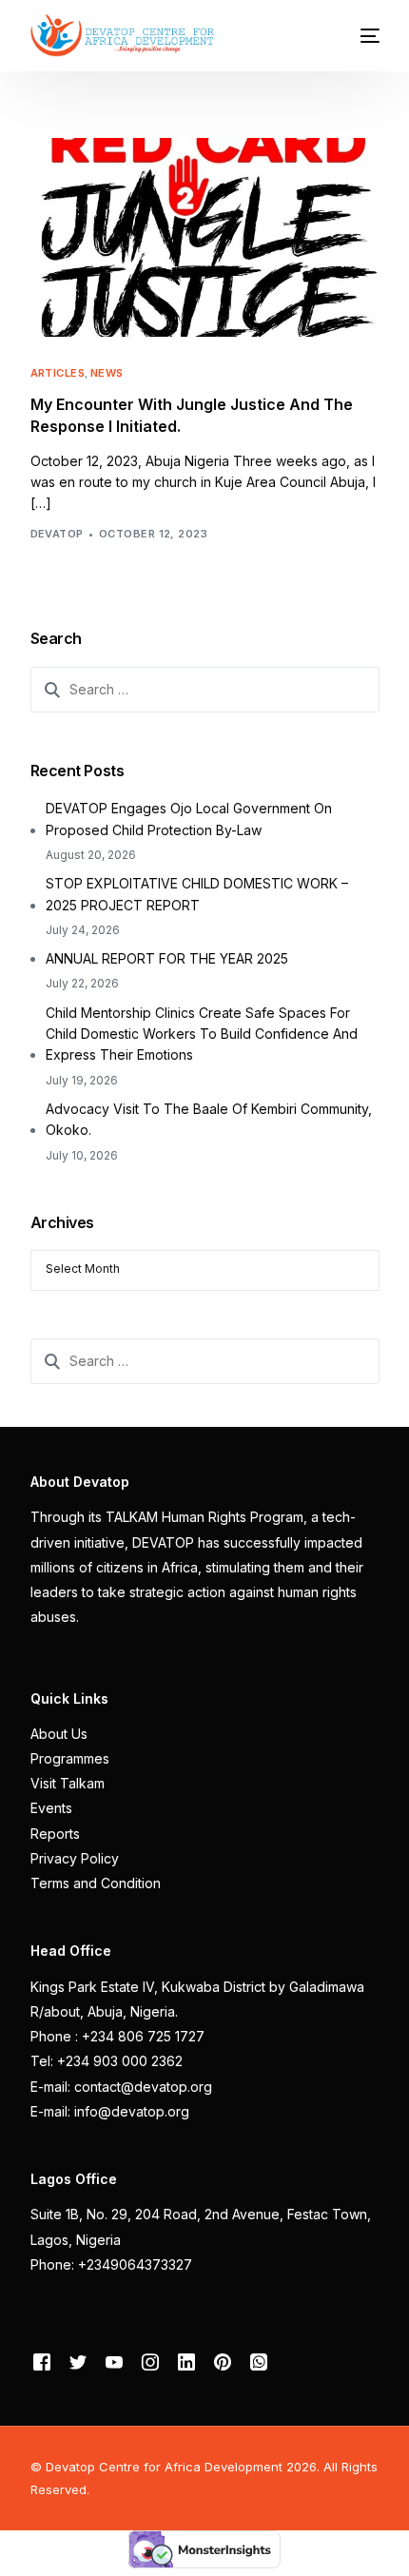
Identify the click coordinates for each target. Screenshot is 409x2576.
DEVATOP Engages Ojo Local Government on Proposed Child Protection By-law (189, 819)
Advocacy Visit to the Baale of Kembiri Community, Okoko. (209, 1119)
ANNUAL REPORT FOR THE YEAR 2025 (167, 958)
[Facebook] (42, 2361)
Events (51, 1808)
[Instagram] (150, 2361)
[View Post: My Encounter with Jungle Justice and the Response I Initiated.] (205, 237)
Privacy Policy (75, 1858)
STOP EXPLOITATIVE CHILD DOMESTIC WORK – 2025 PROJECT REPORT (197, 894)
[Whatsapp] (259, 2361)
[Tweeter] (78, 2361)
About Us (59, 1734)
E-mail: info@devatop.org (110, 2111)
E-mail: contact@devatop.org (121, 2087)
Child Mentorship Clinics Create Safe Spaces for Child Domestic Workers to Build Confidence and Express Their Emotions (202, 1034)
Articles (58, 373)
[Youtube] (114, 2361)
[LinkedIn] (186, 2361)
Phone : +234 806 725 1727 (117, 2036)
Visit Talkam (68, 1783)
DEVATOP (57, 534)
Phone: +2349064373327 (111, 2264)
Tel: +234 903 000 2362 (107, 2061)
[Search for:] (205, 690)
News (107, 373)
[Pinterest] (223, 2361)
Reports (55, 1834)
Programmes (70, 1758)
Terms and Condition (96, 1883)
